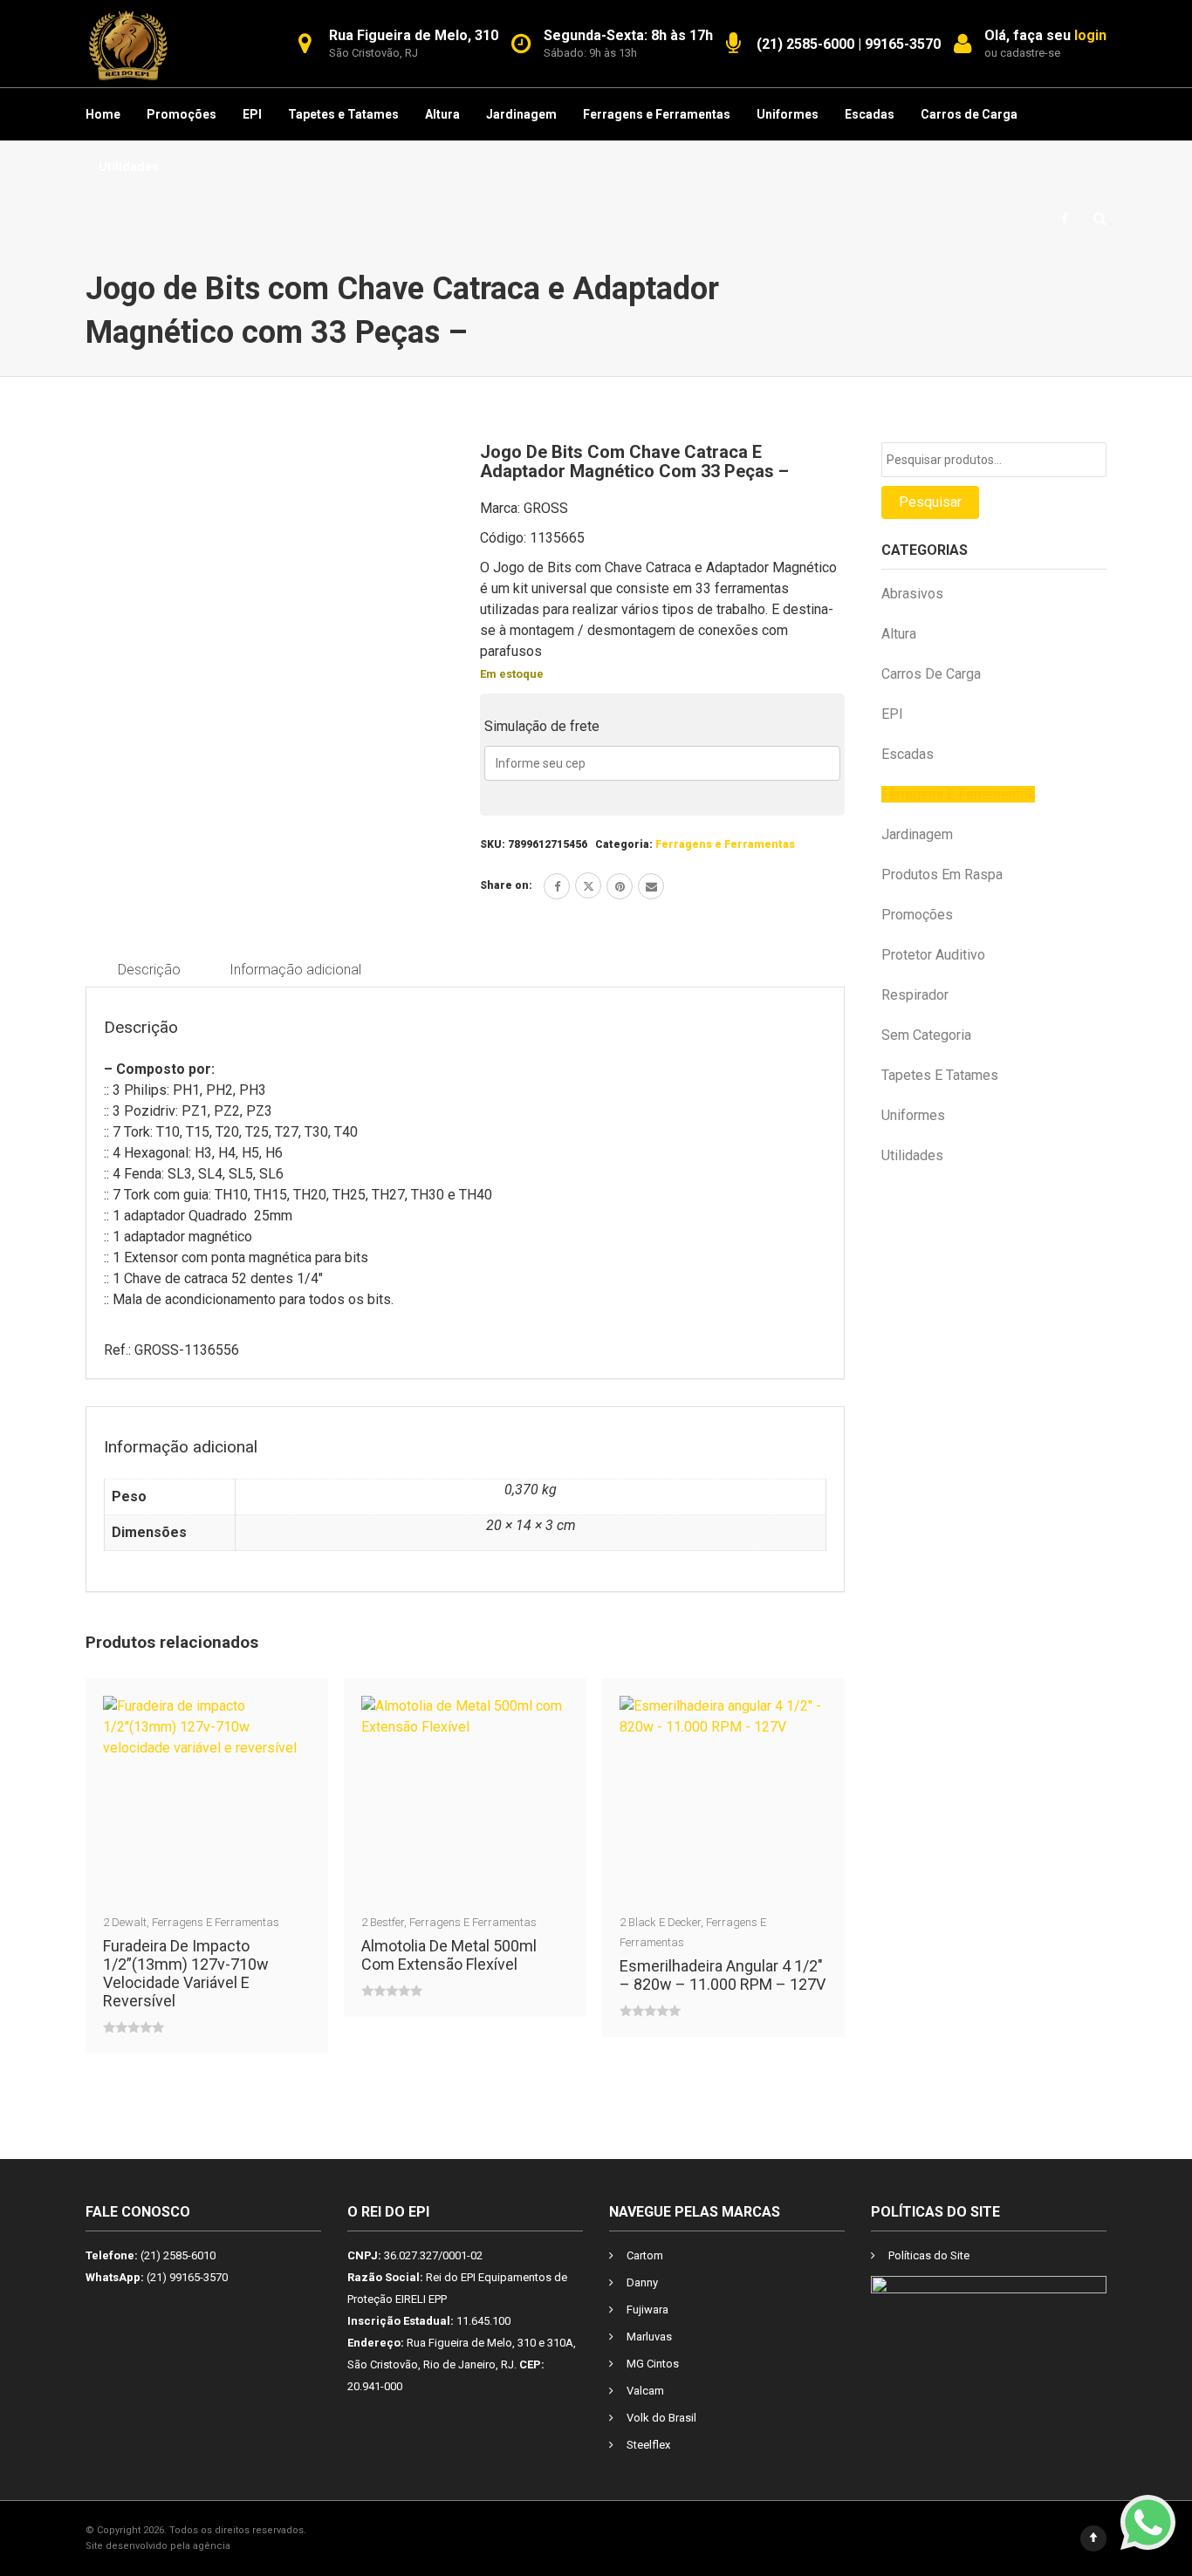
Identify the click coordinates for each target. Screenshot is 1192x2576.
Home (103, 114)
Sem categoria (926, 1035)
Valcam (645, 2391)
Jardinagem (521, 114)
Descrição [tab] (149, 970)
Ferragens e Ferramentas (657, 114)
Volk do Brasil (661, 2418)
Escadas (870, 114)
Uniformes (788, 114)
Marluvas (649, 2337)
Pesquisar (930, 502)
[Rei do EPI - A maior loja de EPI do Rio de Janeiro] (128, 44)
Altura (442, 114)
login (1090, 35)
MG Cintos (653, 2364)
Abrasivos (912, 594)
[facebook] (557, 886)
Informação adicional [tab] (295, 970)
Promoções (182, 114)
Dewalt (129, 1922)
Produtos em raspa (942, 875)
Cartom (645, 2255)
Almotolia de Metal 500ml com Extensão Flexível (449, 1955)
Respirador (915, 995)
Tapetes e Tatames (343, 114)
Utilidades (129, 167)
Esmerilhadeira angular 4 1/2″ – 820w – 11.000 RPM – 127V (723, 1975)
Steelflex (648, 2445)
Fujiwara (647, 2310)
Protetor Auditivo (933, 955)
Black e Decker (665, 1922)
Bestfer (387, 1922)
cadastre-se (1030, 53)
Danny (642, 2282)
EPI (252, 114)
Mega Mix (255, 2546)
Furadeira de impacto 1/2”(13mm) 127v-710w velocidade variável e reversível (186, 1973)
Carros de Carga (969, 114)
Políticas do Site (929, 2255)
